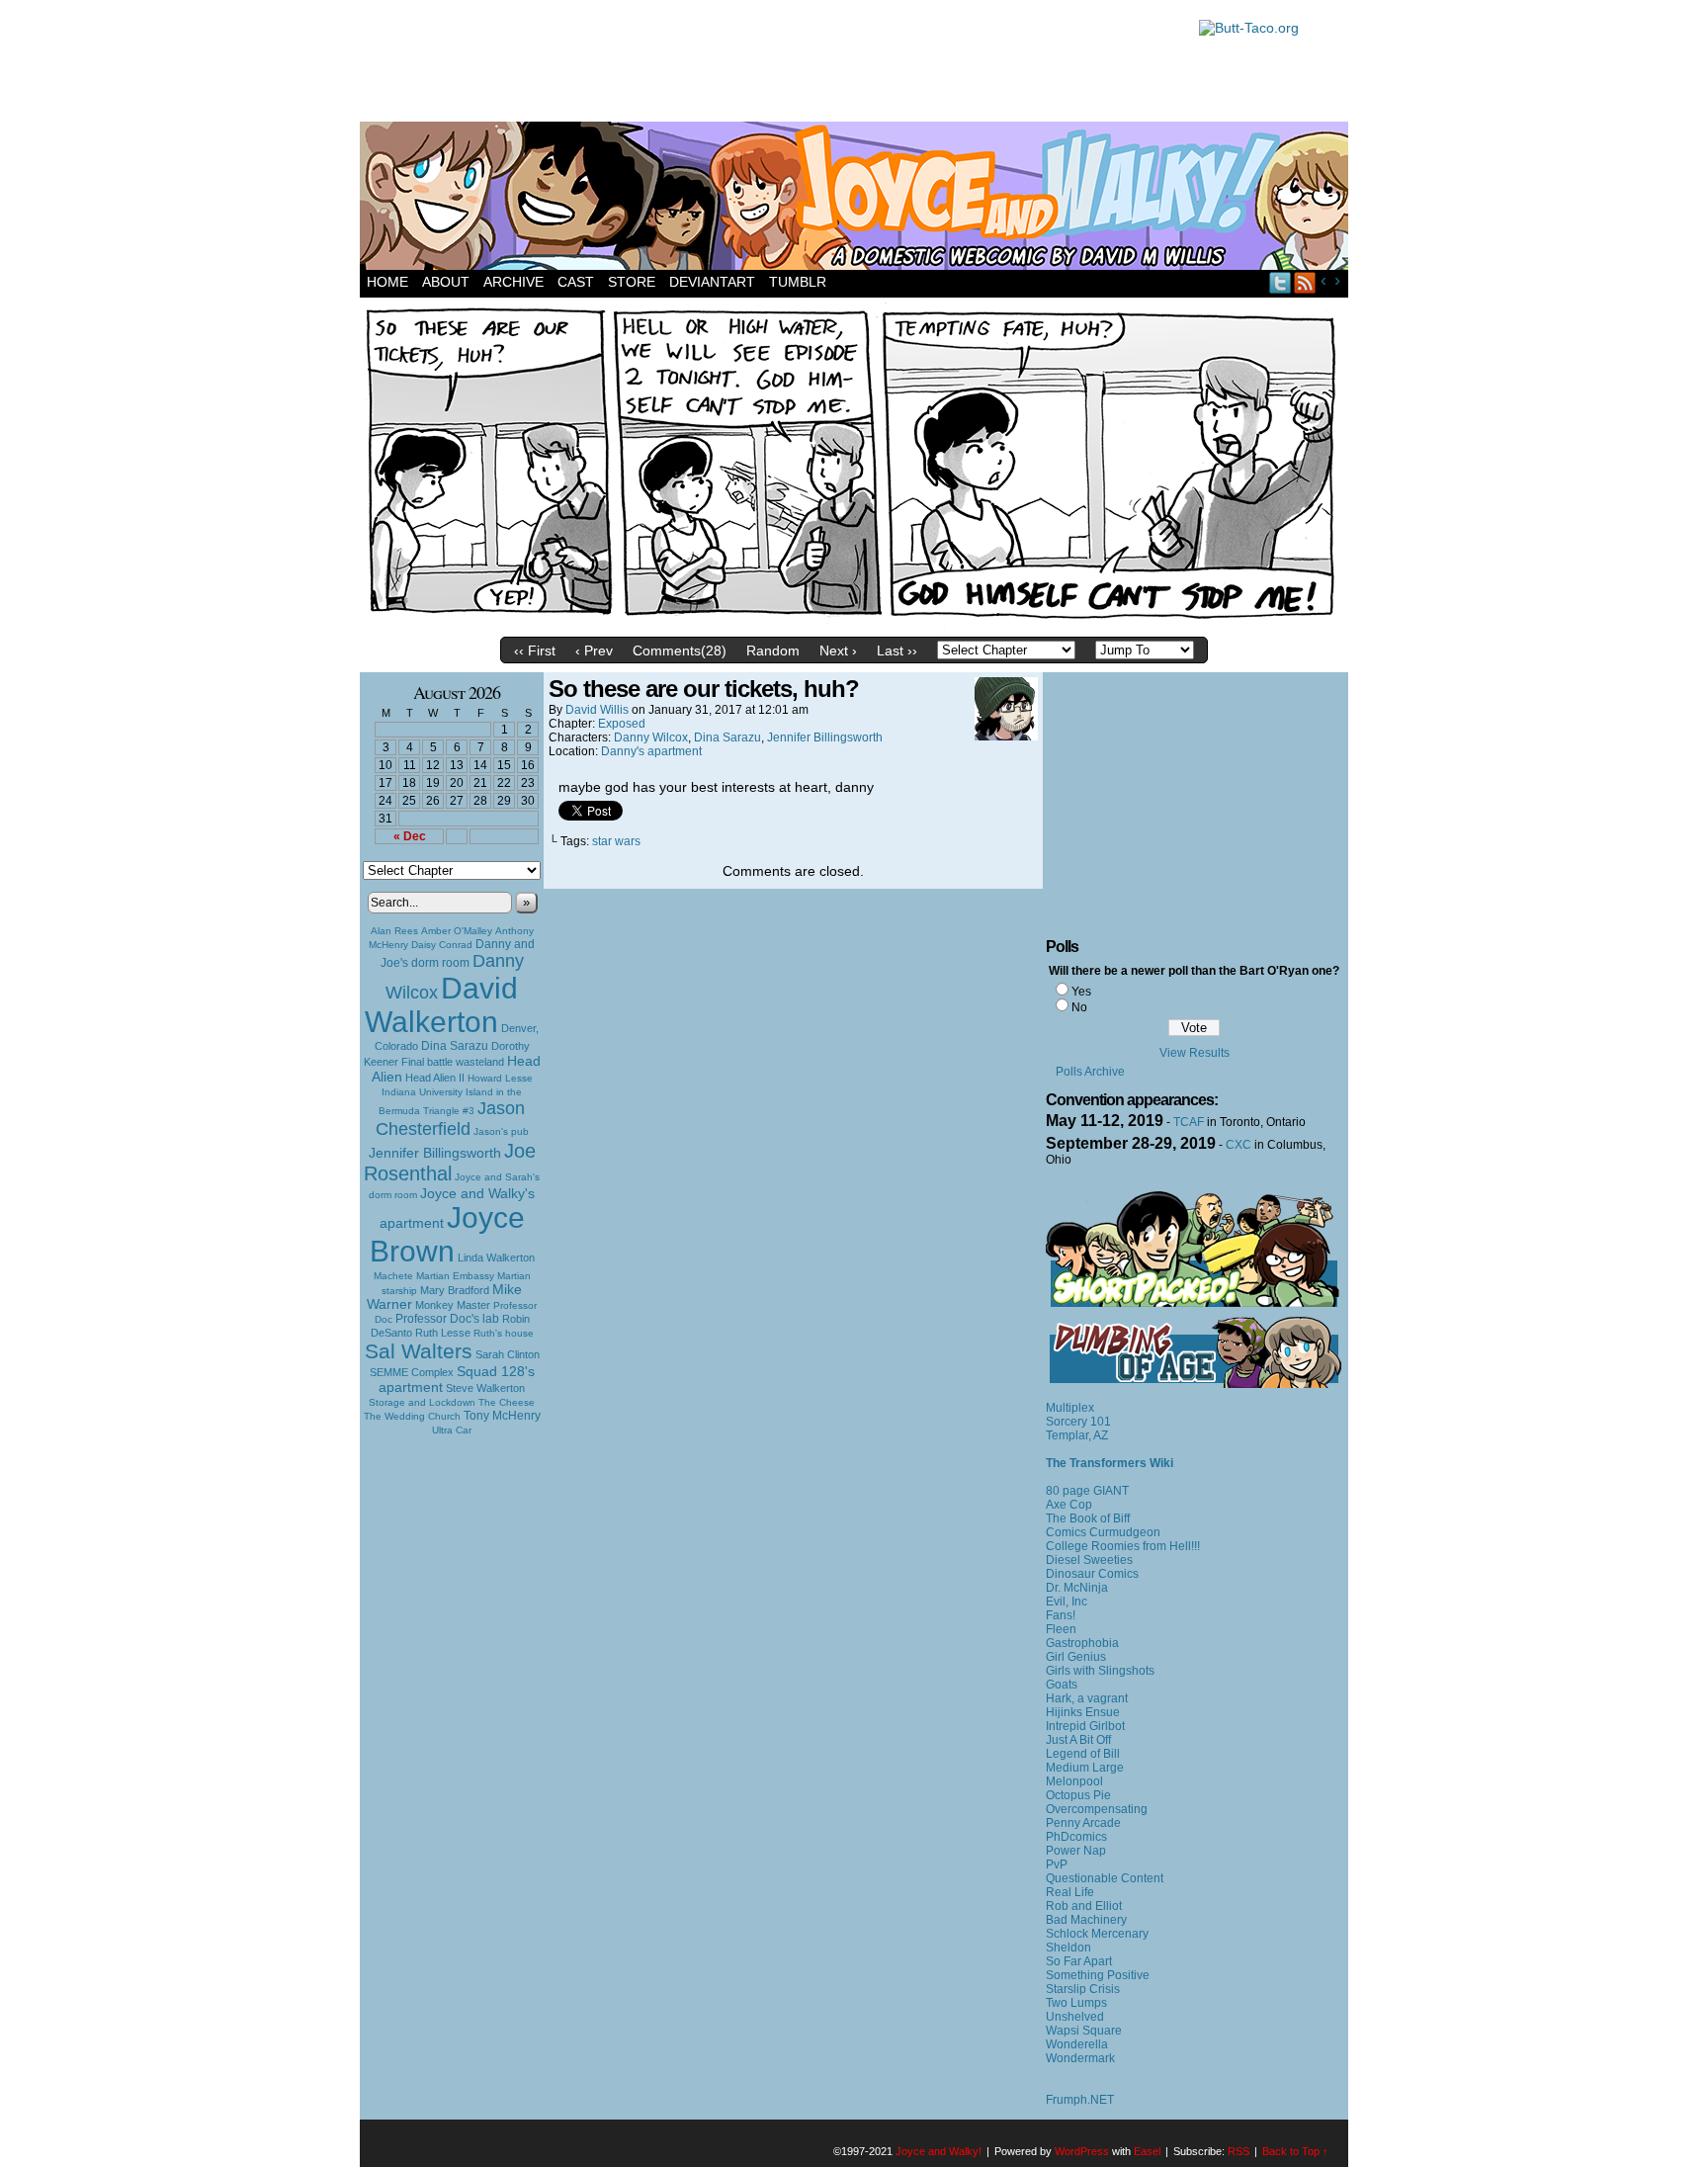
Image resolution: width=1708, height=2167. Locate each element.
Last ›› (897, 650)
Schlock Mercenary (1097, 1934)
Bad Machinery (1086, 1920)
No (1079, 1007)
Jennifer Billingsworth (435, 1153)
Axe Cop (1069, 1505)
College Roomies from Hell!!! (1123, 1546)
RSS (1305, 282)
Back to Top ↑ (1295, 2151)
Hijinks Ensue (1083, 1712)
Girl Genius (1076, 1657)
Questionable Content (1105, 1878)
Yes (1081, 992)
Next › (838, 650)
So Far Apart (1079, 1961)
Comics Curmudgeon (1103, 1532)
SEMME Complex (412, 1372)
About (446, 282)
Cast (576, 282)
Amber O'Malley (457, 931)
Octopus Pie (1078, 1795)
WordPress (1082, 2151)
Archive (513, 282)
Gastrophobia (1082, 1643)
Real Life (1070, 1892)
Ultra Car (452, 1430)
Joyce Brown (447, 1234)
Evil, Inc (1067, 1602)
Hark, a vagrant (1087, 1698)
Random (773, 650)
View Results (1195, 1053)
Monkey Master (453, 1305)
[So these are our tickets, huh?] (854, 623)
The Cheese (507, 1402)
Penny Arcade (1083, 1823)
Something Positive (1098, 1975)
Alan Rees (394, 931)
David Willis (597, 710)
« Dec (410, 836)
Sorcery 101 (1078, 1422)
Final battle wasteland (453, 1062)
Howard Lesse (500, 1078)
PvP (1057, 1864)
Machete (393, 1276)
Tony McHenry (502, 1416)
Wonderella (1077, 2044)
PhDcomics (1076, 1837)
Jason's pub (501, 1131)
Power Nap (1076, 1851)
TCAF (1189, 1122)
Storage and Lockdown (422, 1402)
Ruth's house (504, 1333)
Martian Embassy (455, 1276)
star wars (616, 841)
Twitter (1281, 282)
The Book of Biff (1088, 1518)
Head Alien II (435, 1078)
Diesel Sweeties (1089, 1560)
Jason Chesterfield (451, 1119)
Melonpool (1074, 1781)
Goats (1062, 1685)
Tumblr (798, 282)
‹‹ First (535, 650)
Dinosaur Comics (1092, 1574)
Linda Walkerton (496, 1257)
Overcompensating (1097, 1809)
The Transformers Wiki (1110, 1463)
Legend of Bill (1083, 1754)
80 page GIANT (1087, 1491)
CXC (1238, 1145)
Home (387, 282)
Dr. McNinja (1077, 1588)
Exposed (622, 724)
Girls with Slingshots (1100, 1671)
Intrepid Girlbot (1085, 1726)
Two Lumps (1076, 2003)
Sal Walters (419, 1351)
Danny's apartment (651, 751)
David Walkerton (441, 1005)
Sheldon (1068, 1948)
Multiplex (1070, 1408)
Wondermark (1080, 2058)
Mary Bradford (455, 1290)
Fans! (1061, 1615)
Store (632, 282)
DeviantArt (712, 282)
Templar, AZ (1077, 1435)
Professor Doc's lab (447, 1318)
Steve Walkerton (485, 1388)
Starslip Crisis (1083, 1989)
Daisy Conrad (442, 945)
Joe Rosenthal (450, 1162)
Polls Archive (1090, 1072)
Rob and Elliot (1084, 1906)
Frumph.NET (1080, 2100)
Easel (1147, 2151)
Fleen (1061, 1629)
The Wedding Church (412, 1416)
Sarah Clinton (508, 1354)
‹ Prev (594, 650)
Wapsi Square (1084, 2031)
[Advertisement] (769, 64)
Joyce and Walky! (857, 199)
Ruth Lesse (443, 1333)
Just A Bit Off (1078, 1740)
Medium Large (1085, 1768)
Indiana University (422, 1092)
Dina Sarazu (455, 1046)
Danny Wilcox (651, 737)
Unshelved (1075, 2017)
